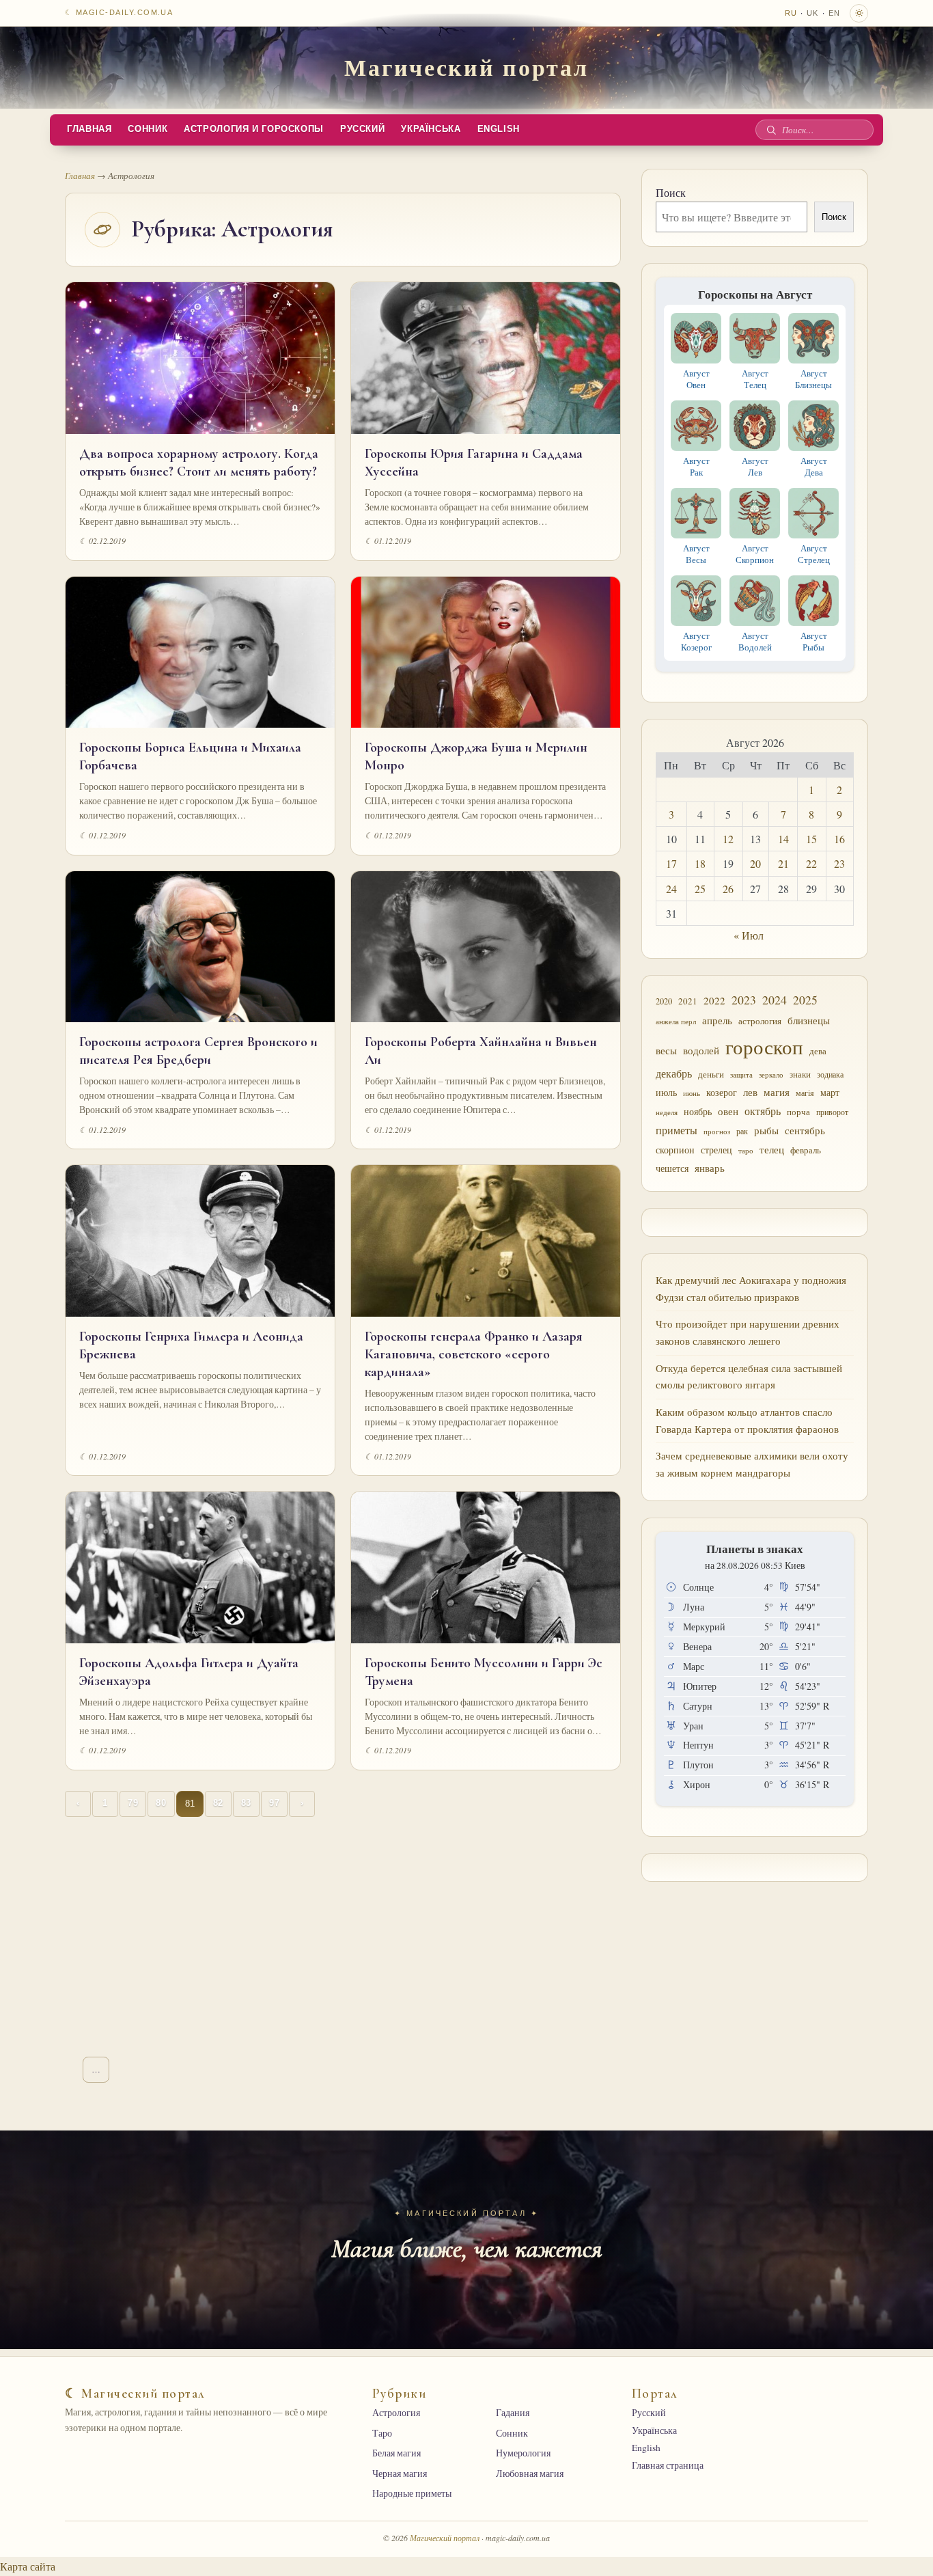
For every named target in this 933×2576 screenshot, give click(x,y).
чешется (672, 1168)
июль (666, 1092)
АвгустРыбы (814, 641)
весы (666, 1051)
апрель (717, 1020)
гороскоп (764, 1046)
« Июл (749, 935)
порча (798, 1112)
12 (728, 839)
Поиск (671, 192)
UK (812, 13)
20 (755, 863)
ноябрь (698, 1111)
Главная (89, 129)
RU (791, 13)
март (830, 1092)
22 (811, 863)
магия (777, 1092)
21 (783, 863)
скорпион (675, 1150)
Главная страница (668, 2465)
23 (839, 863)
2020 (664, 1001)
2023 (744, 1000)
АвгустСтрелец (814, 554)
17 (671, 863)
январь (710, 1168)
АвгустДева (814, 466)
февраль (806, 1150)
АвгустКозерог (696, 641)
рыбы (766, 1130)
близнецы (809, 1020)
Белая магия (396, 2453)
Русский (362, 129)
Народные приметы (412, 2493)
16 (839, 839)
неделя (667, 1112)
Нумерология (523, 2453)
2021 (688, 1001)
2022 (714, 1000)
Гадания (513, 2413)
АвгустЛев (755, 466)
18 (700, 863)
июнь (692, 1093)
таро (746, 1151)
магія (805, 1093)
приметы (677, 1130)
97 (274, 1803)
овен (728, 1111)
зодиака (830, 1074)
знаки (800, 1074)
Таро (382, 2433)
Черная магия (400, 2474)
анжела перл (676, 1021)
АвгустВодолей (755, 641)
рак (742, 1131)
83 (246, 1803)
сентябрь (805, 1130)
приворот (832, 1112)
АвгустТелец (755, 379)
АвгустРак (696, 466)
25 (700, 889)
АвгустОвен (696, 379)
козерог (722, 1093)
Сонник (148, 129)
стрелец (716, 1150)
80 (161, 1803)
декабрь (674, 1073)
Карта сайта (28, 2566)
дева (818, 1051)
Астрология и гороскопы (254, 129)
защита (741, 1075)
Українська (431, 129)
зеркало (771, 1074)
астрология (760, 1021)
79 (133, 1803)
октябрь (763, 1111)
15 (811, 839)
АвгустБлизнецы (813, 379)
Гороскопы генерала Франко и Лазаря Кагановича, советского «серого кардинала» (474, 1354)
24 (671, 889)
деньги (711, 1074)
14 (783, 839)
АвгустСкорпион (755, 554)
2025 (805, 1000)
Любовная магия (530, 2474)
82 (218, 1803)
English (499, 129)
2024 (775, 1000)
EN (834, 13)
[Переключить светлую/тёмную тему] (859, 13)
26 (728, 889)
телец (772, 1150)
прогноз (717, 1131)
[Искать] (771, 130)
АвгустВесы (696, 554)
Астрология (396, 2413)
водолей (701, 1050)
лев (750, 1092)
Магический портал (466, 67)
